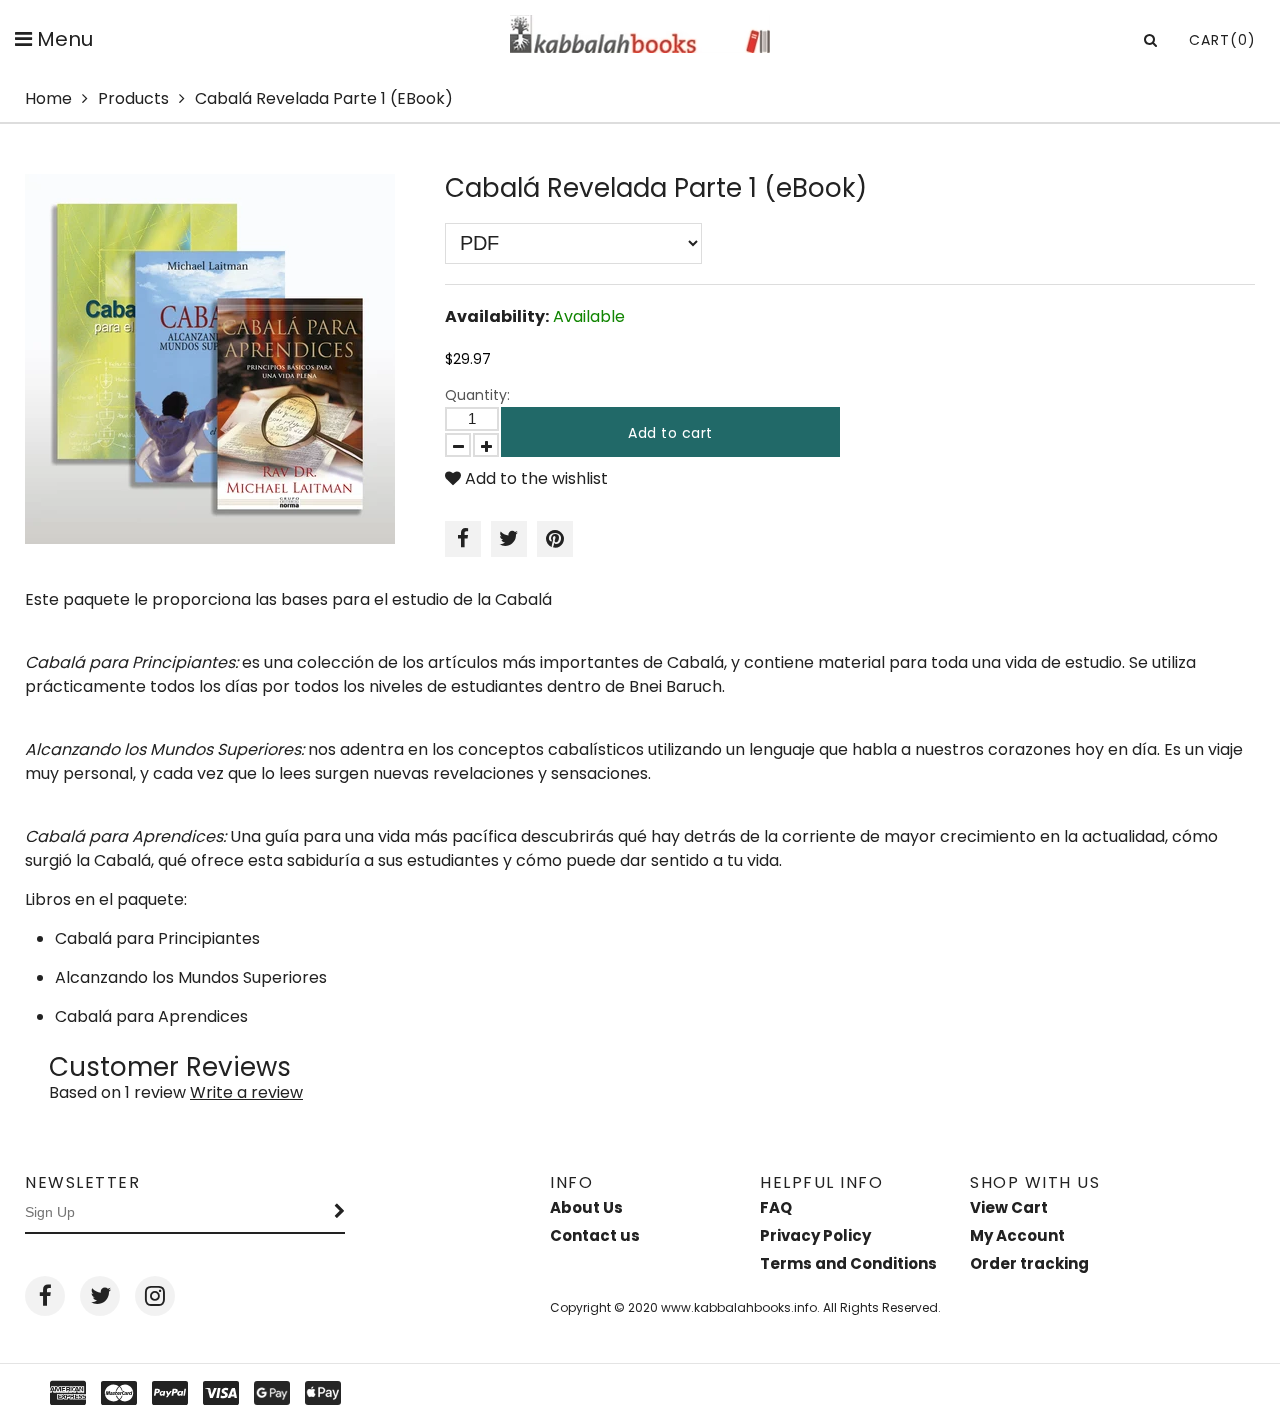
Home (48, 98)
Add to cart (670, 433)
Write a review (246, 1092)
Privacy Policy (815, 1235)
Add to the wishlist (534, 478)
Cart (1222, 40)
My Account (1017, 1235)
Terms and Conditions (848, 1263)
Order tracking (1029, 1263)
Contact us (595, 1235)
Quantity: (477, 395)
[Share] (463, 539)
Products (133, 98)
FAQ (776, 1207)
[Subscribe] (340, 1213)
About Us (586, 1207)
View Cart (1009, 1207)
